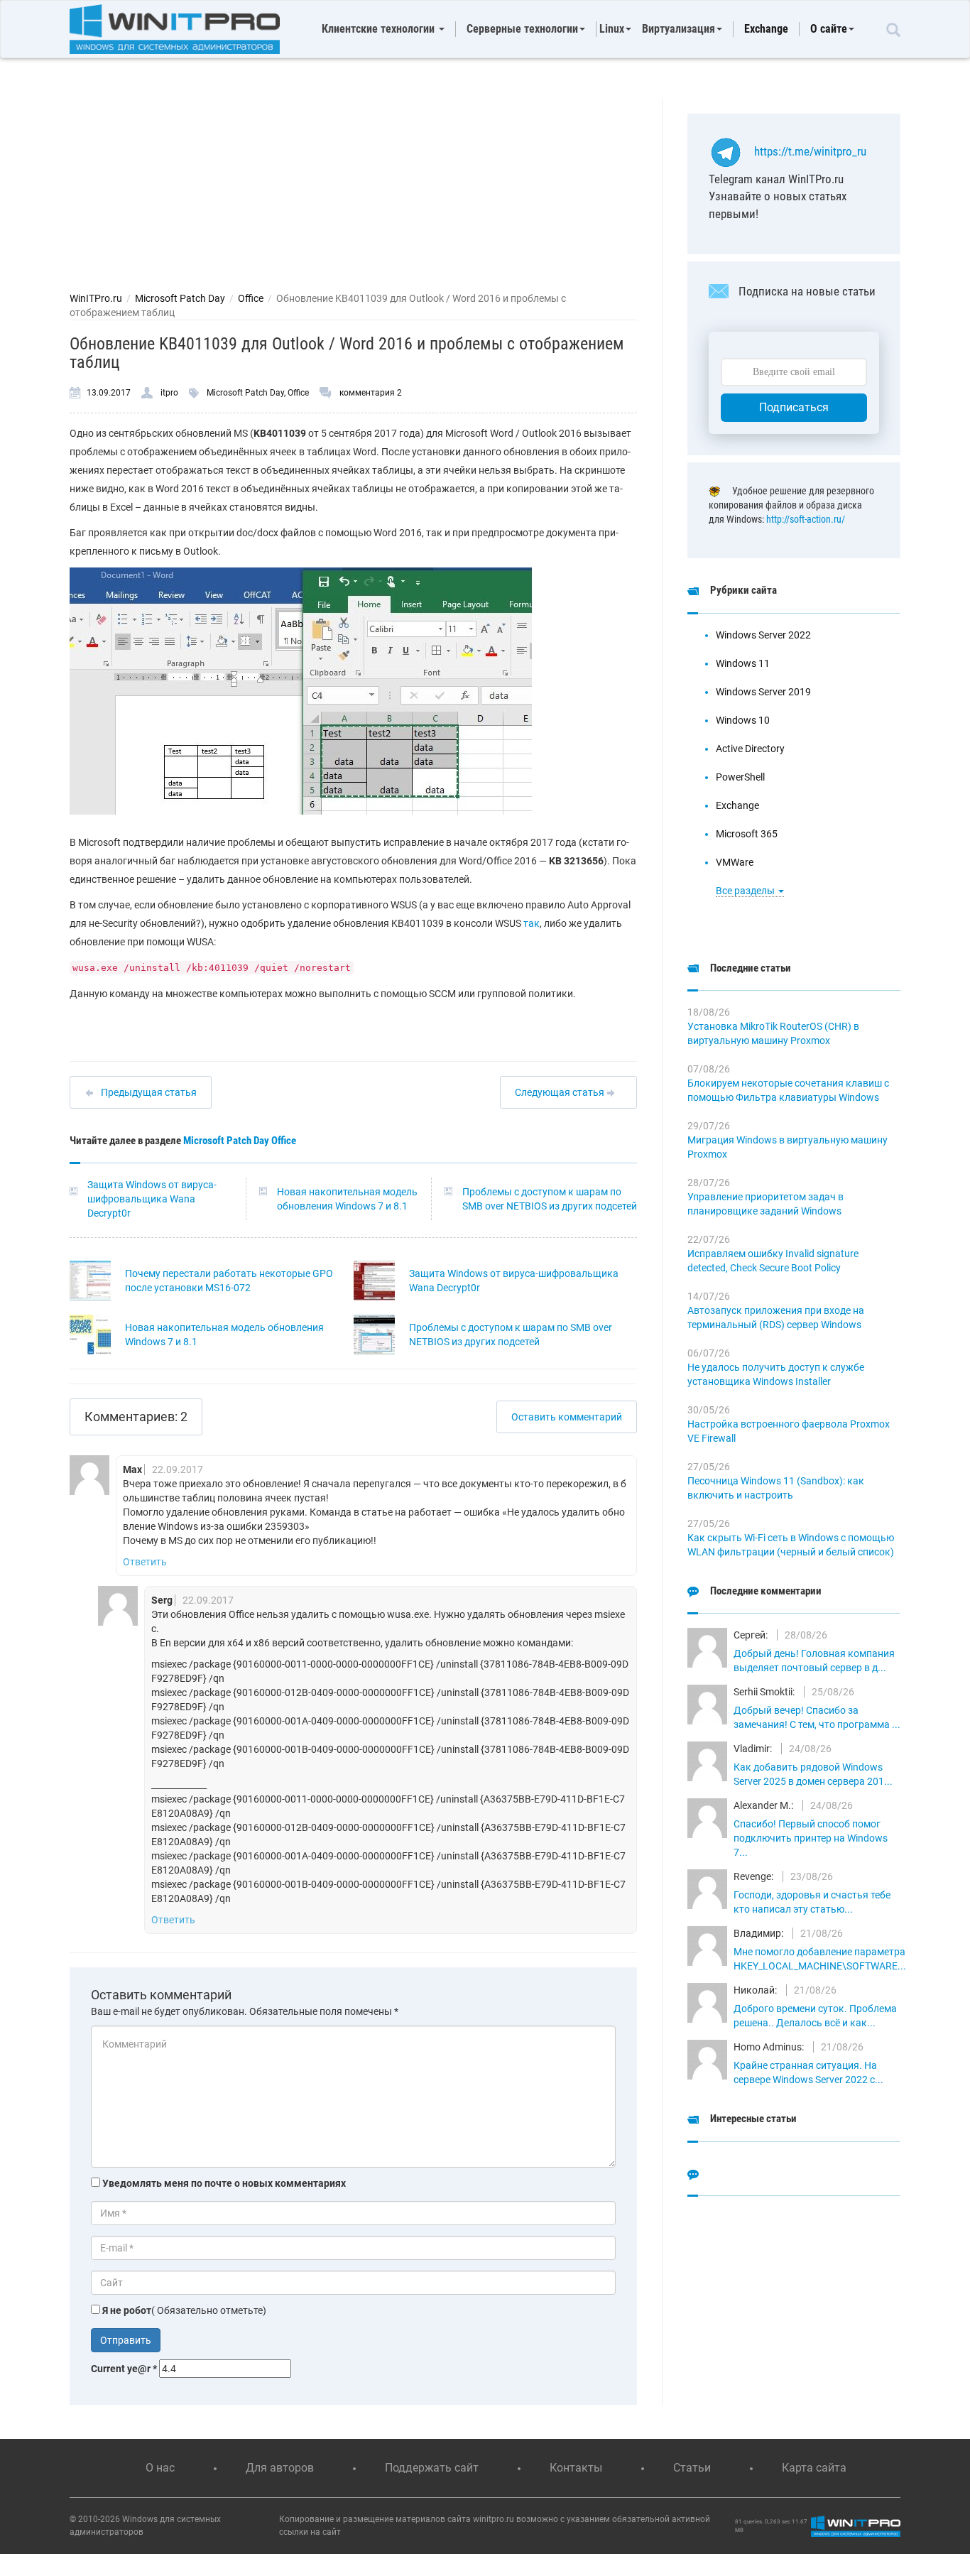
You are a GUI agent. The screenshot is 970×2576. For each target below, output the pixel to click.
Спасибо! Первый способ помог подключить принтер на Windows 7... (811, 1838)
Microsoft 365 (747, 834)
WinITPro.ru (96, 298)
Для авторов (280, 2468)
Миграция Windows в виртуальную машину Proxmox (788, 1147)
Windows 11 (743, 663)
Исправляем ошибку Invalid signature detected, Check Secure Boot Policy (773, 1261)
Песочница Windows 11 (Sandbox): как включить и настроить (776, 1488)
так (532, 923)
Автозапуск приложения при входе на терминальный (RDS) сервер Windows (776, 1317)
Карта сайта (814, 2468)
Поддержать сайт (432, 2468)
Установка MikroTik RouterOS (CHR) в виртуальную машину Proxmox (773, 1033)
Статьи (692, 2468)
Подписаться (794, 407)
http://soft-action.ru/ (806, 519)
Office (251, 298)
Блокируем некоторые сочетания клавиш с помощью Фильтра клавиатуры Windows (788, 1090)
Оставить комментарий (567, 1417)
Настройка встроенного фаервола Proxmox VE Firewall (789, 1431)
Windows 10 (743, 720)
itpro (169, 393)
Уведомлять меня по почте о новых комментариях (224, 2183)
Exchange (766, 29)
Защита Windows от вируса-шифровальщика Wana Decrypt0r (152, 1199)
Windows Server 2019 (763, 692)
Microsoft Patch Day (180, 298)
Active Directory (750, 749)
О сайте (829, 29)
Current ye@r (124, 2369)
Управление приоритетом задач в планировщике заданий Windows (765, 1204)
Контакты (576, 2468)
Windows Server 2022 (763, 635)
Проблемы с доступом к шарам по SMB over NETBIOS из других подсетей (550, 1199)
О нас (160, 2468)
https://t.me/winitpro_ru (810, 151)
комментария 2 (371, 393)
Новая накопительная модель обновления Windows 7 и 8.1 (347, 1199)
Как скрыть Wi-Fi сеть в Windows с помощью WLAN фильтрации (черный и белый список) (791, 1545)
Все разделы (746, 891)
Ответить (145, 1562)
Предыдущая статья (149, 1092)
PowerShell (740, 777)
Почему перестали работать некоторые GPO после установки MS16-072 (229, 1281)
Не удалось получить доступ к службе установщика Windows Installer (776, 1374)
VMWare (735, 862)
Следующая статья (561, 1092)
